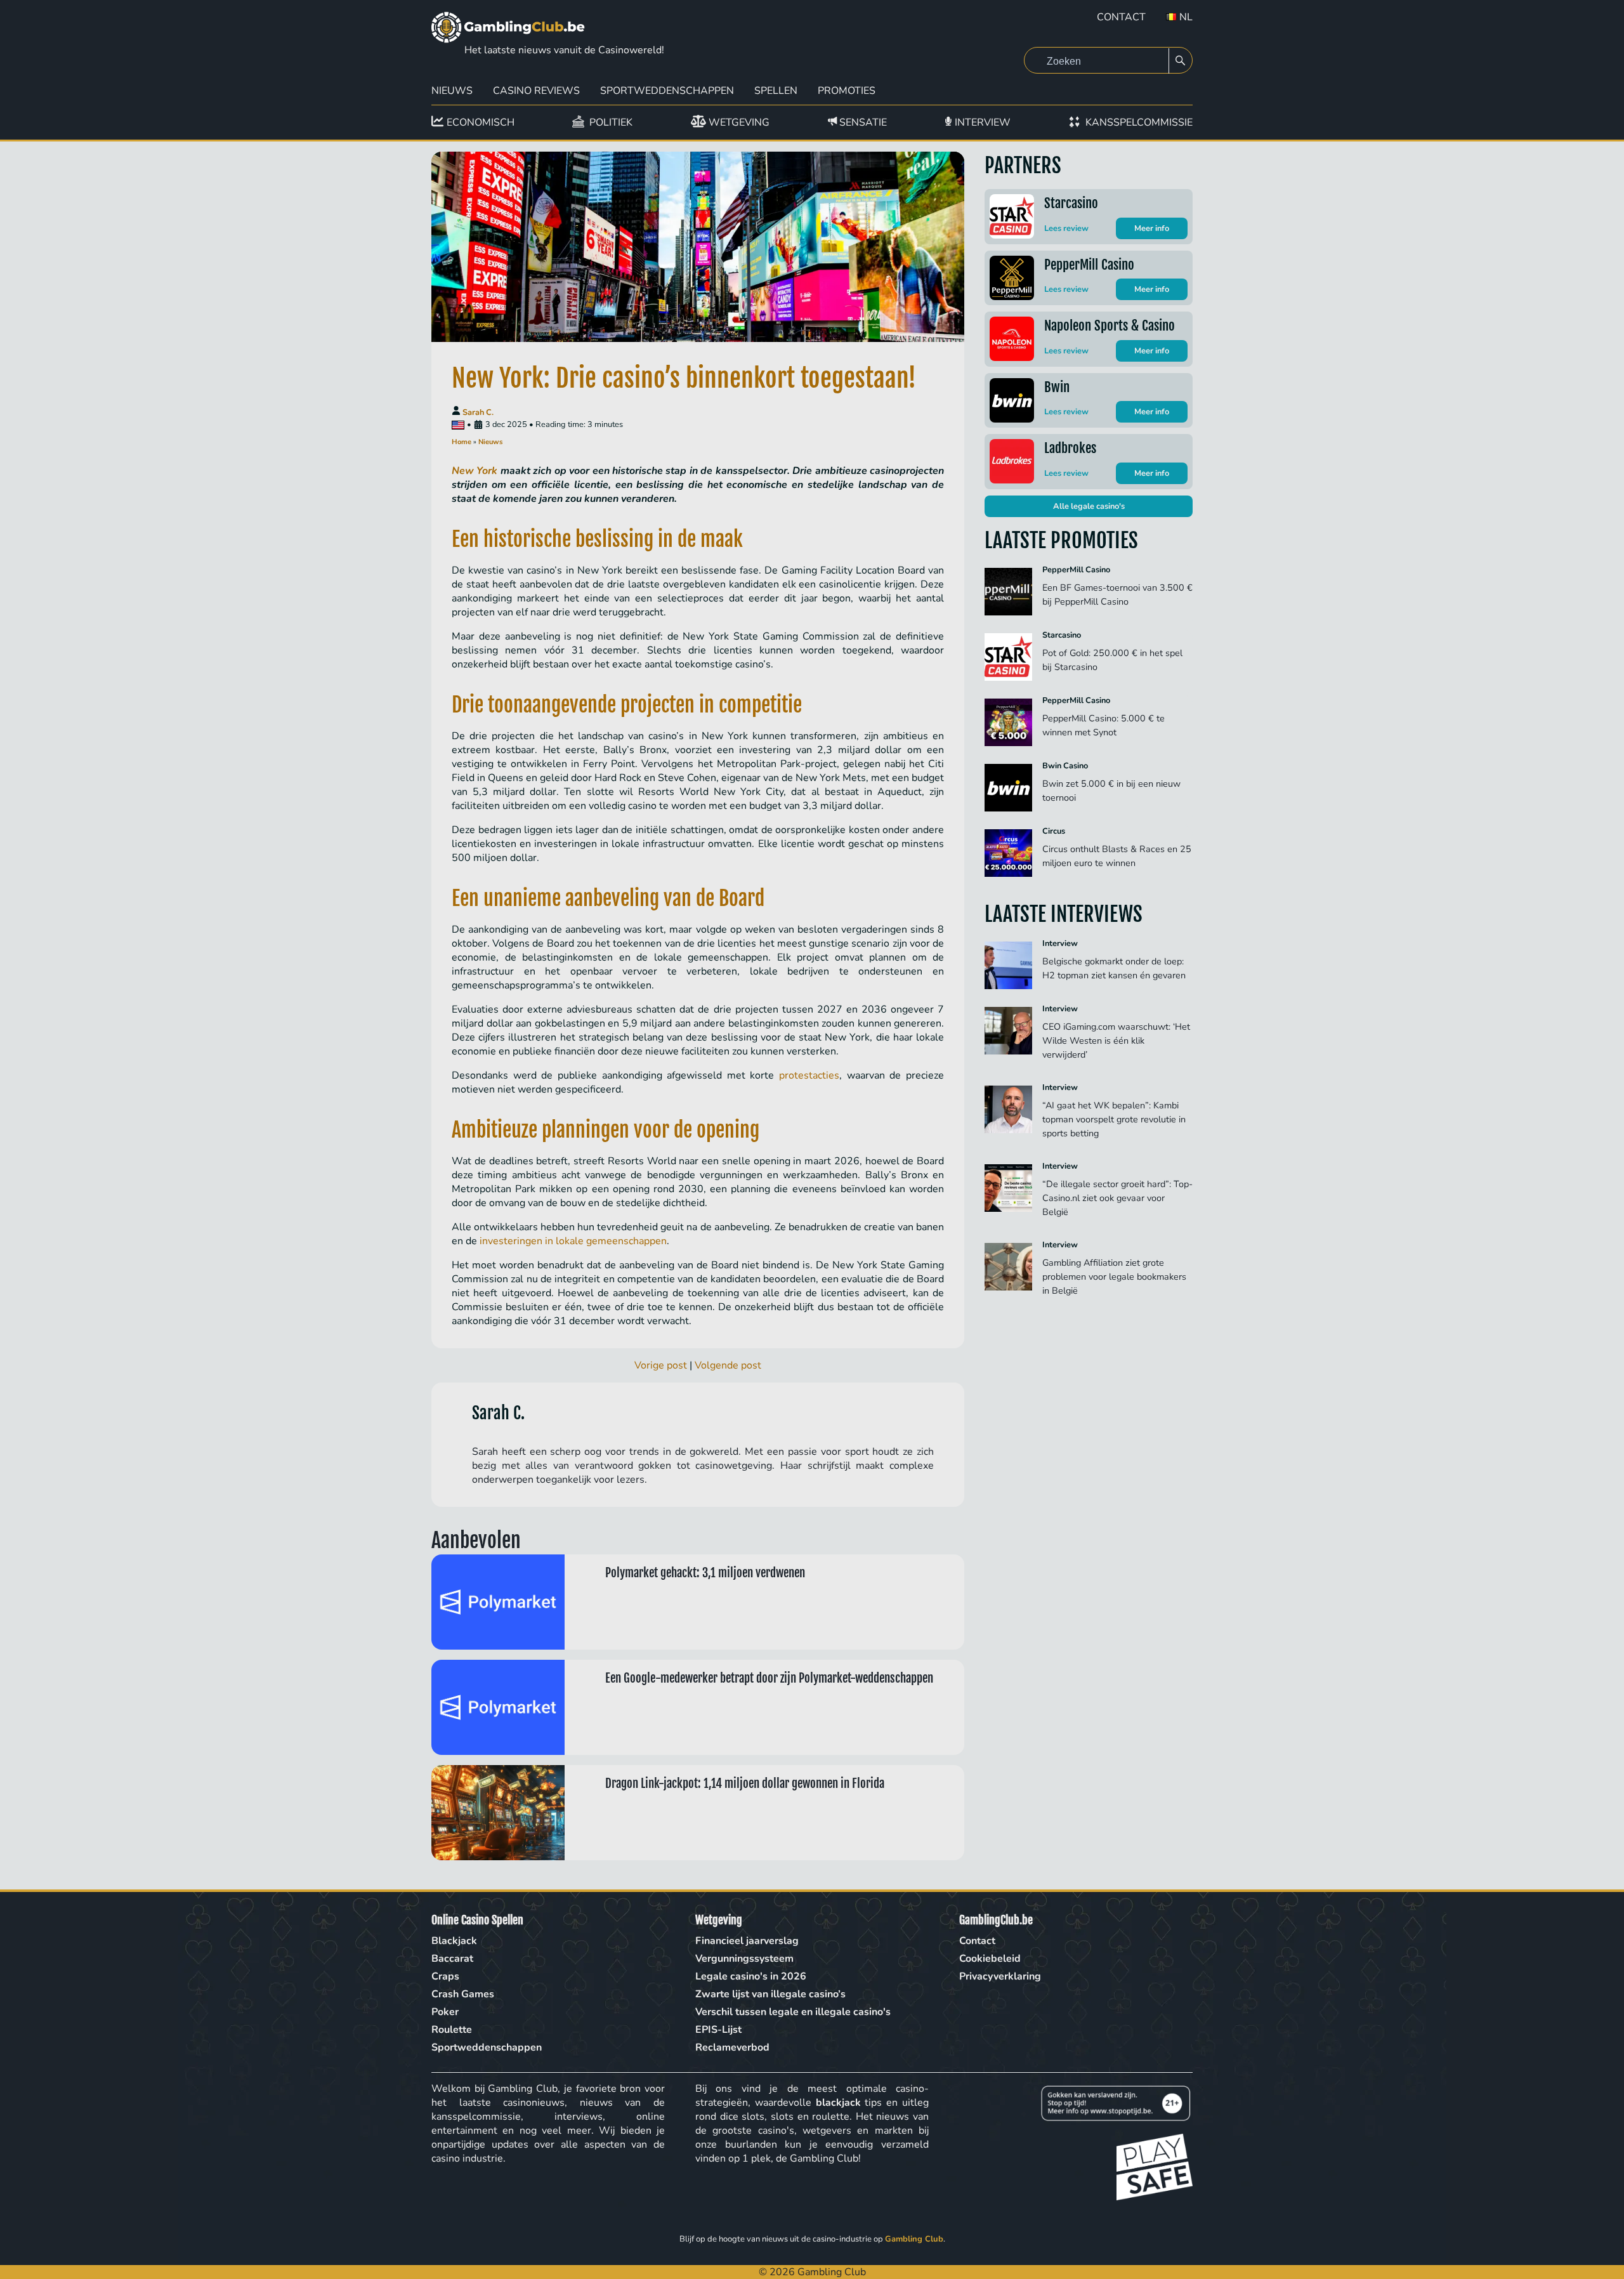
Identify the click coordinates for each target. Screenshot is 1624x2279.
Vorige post (661, 1365)
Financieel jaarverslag (747, 1941)
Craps (445, 1976)
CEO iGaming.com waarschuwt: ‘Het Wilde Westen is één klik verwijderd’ (1116, 1041)
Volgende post (728, 1365)
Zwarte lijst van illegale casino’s (770, 1994)
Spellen (776, 91)
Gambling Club (914, 2239)
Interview (1060, 943)
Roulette (452, 2030)
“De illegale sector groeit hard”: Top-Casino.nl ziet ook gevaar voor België (1117, 1198)
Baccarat (452, 1959)
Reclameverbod (732, 2047)
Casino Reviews (536, 91)
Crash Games (463, 1994)
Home (462, 442)
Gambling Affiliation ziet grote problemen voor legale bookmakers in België (1114, 1277)
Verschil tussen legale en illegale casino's (793, 2012)
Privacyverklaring (1000, 1976)
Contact (1121, 17)
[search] (1181, 61)
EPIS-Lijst (718, 2030)
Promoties (847, 91)
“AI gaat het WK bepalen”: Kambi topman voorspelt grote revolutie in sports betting (1114, 1119)
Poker (445, 2012)
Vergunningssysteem (744, 1959)
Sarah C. (478, 412)
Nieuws (452, 91)
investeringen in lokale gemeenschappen (573, 1241)
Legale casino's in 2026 (751, 1976)
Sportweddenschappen (667, 91)
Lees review (1066, 228)
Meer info (1152, 228)
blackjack (838, 2103)
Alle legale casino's (1089, 506)
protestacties (809, 1075)
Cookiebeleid (990, 1959)
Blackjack (454, 1941)
